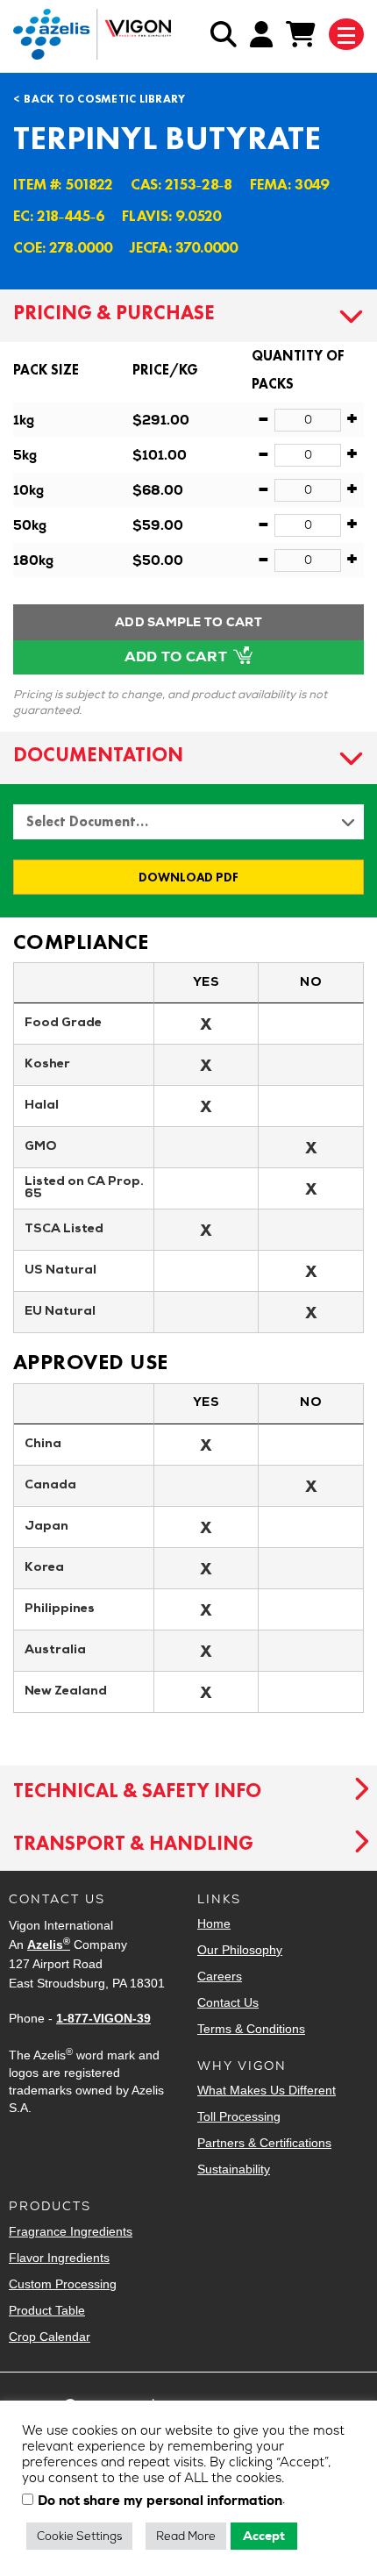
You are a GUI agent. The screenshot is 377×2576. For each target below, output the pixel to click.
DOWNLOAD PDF (188, 877)
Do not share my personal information (160, 2501)
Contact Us (228, 2002)
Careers (220, 1976)
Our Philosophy (240, 1950)
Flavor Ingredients (59, 2258)
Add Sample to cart (188, 622)
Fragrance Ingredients (71, 2231)
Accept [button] (264, 2536)
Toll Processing (239, 2116)
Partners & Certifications (264, 2143)
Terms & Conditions (251, 2029)
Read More (186, 2536)
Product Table (47, 2310)
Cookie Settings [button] (79, 2536)
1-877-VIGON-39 (103, 2018)
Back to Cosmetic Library (104, 99)
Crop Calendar (50, 2337)
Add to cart (178, 656)
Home (214, 1923)
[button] (188, 316)
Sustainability (234, 2169)
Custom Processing (63, 2284)
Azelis (49, 1944)
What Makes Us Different (267, 2090)
